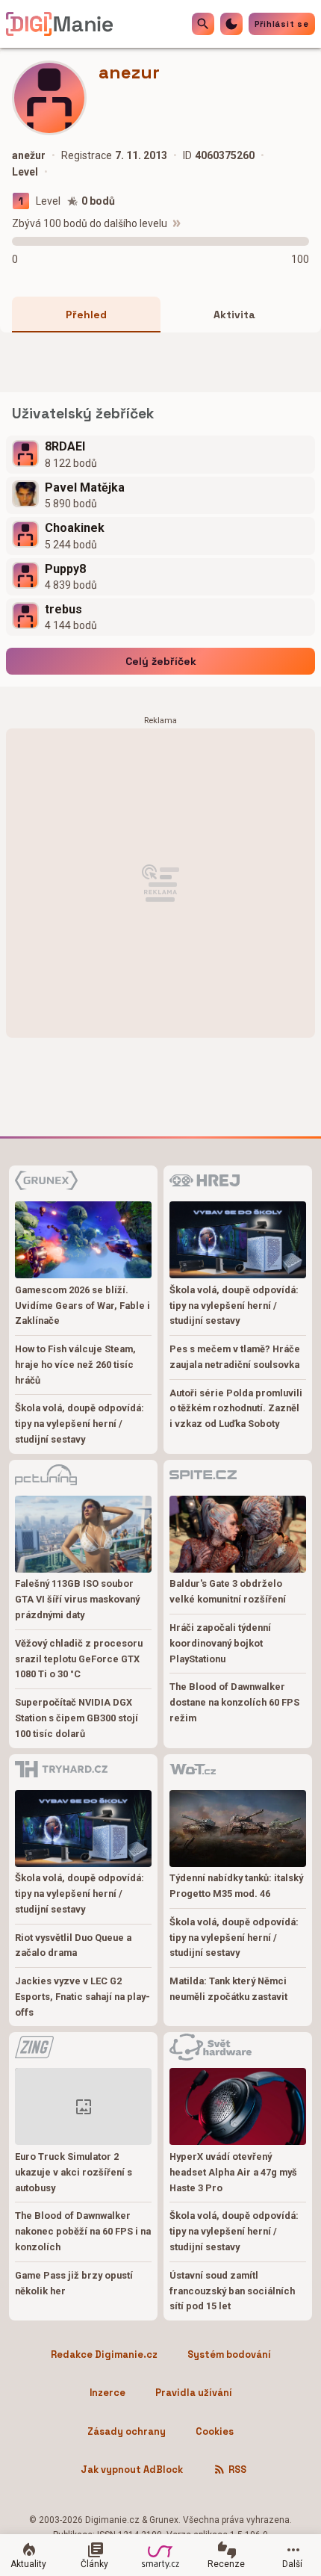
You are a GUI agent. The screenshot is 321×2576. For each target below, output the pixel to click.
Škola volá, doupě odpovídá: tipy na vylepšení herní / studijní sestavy (80, 1424)
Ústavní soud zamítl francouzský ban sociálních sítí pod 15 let (232, 2291)
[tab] (86, 315)
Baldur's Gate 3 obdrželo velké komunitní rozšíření (228, 1591)
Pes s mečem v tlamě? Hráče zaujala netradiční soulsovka (235, 1357)
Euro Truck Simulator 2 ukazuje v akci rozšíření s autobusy (74, 2172)
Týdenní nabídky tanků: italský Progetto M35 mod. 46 (236, 1886)
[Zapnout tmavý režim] (231, 24)
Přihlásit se (282, 24)
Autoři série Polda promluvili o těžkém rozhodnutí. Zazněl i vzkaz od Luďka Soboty (236, 1409)
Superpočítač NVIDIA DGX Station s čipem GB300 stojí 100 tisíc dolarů (77, 1718)
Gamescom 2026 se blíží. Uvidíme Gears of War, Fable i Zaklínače (82, 1306)
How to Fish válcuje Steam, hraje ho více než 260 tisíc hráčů (75, 1365)
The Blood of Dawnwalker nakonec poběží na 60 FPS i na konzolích (83, 2231)
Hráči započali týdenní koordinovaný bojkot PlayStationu (220, 1643)
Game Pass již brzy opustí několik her (74, 2283)
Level (48, 201)
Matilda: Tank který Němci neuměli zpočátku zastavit (228, 1989)
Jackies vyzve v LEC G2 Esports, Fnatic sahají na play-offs (82, 1997)
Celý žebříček (161, 661)
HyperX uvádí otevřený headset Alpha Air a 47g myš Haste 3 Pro (233, 2172)
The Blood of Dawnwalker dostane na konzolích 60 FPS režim (234, 1702)
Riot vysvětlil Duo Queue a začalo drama (73, 1945)
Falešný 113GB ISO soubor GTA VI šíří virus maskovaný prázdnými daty (77, 1599)
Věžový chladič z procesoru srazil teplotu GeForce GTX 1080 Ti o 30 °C (79, 1659)
